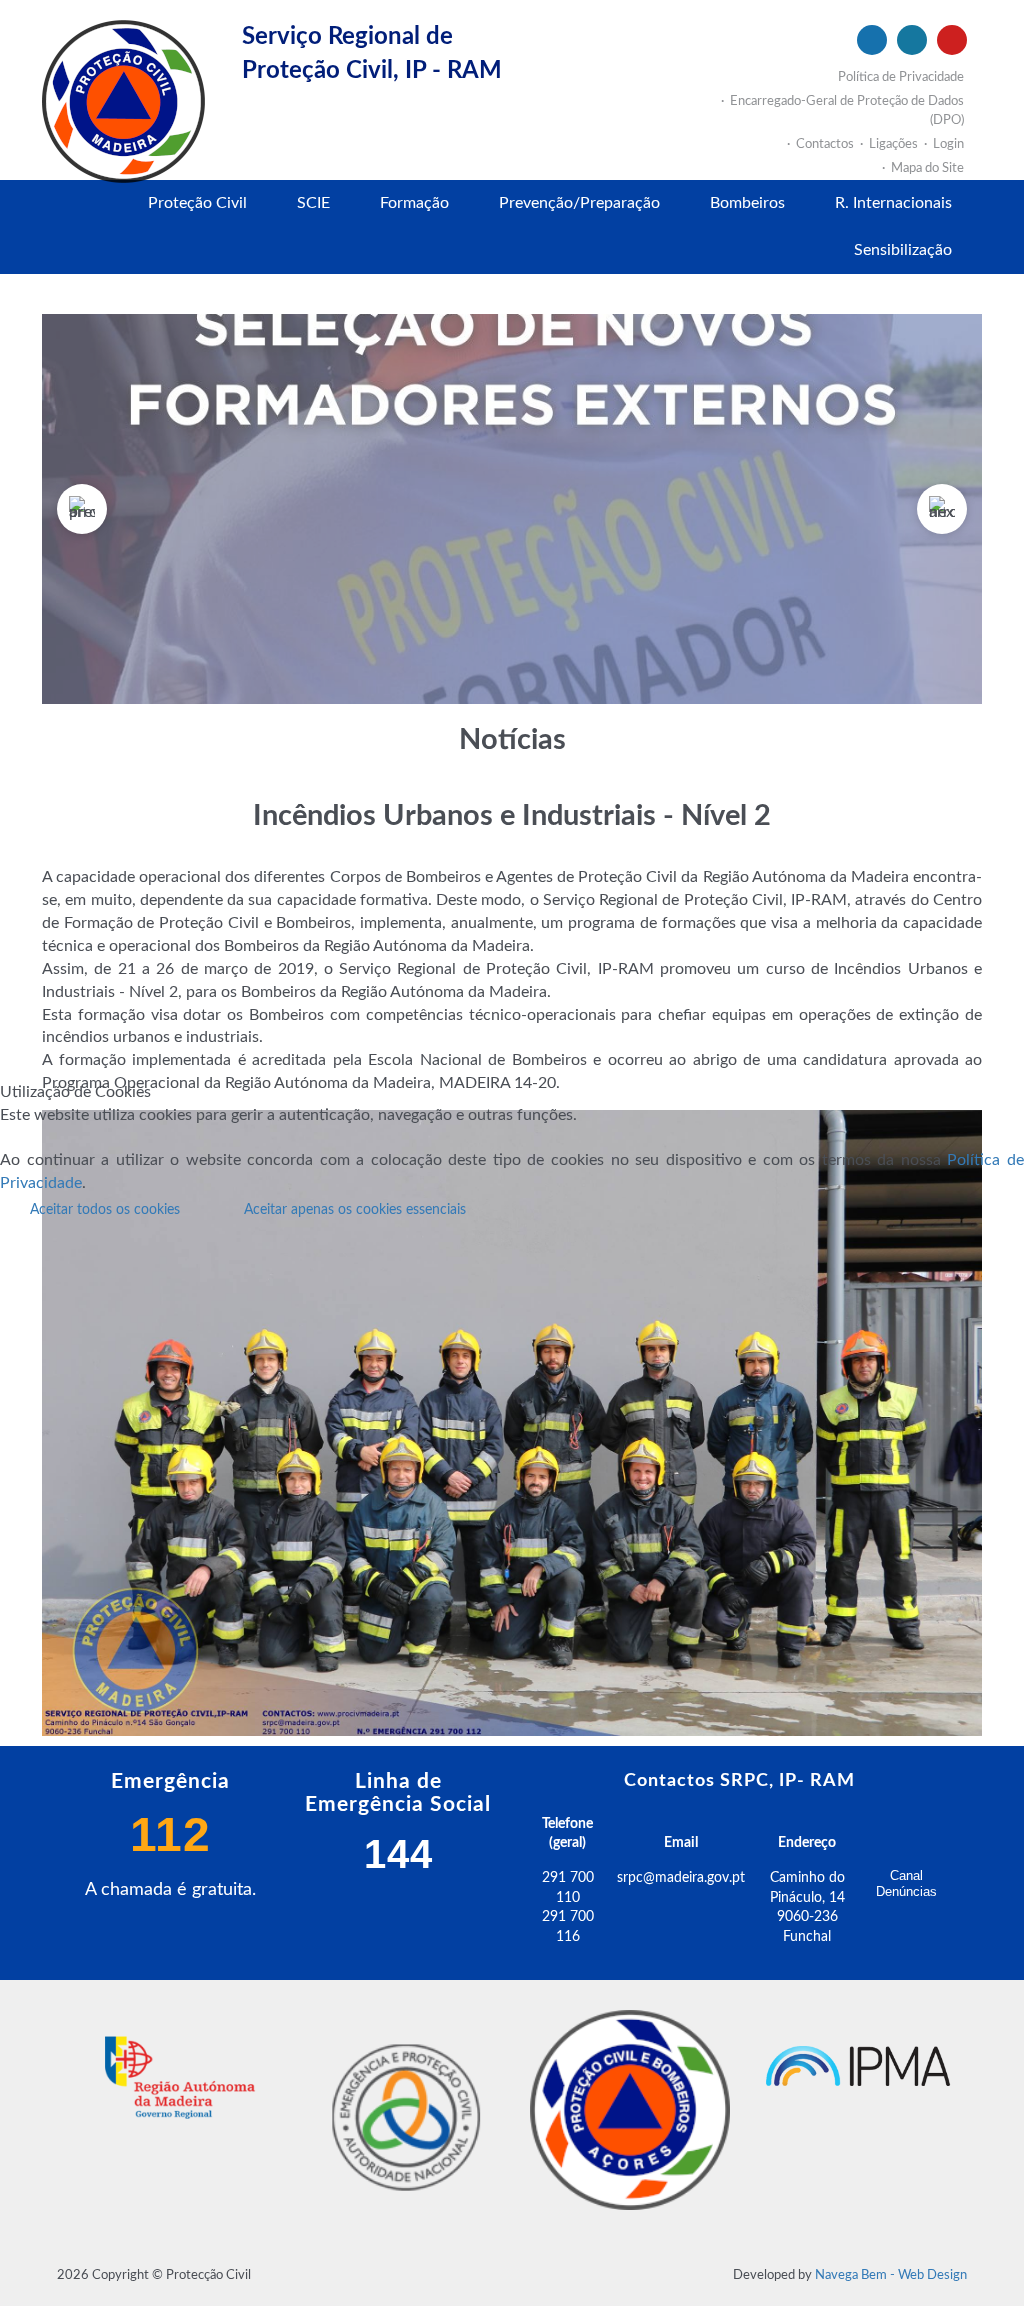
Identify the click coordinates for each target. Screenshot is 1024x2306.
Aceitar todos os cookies (105, 1210)
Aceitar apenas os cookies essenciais (355, 1210)
